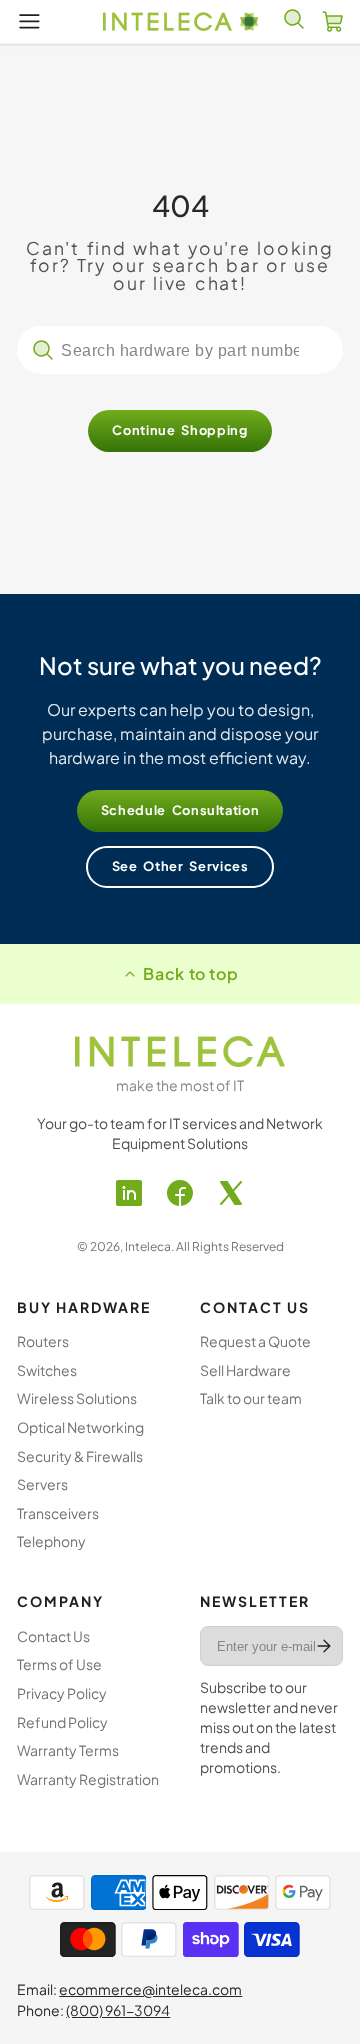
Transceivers (58, 1513)
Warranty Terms (68, 1750)
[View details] (180, 1051)
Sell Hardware (245, 1370)
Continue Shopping (179, 430)
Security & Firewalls (80, 1456)
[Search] (43, 350)
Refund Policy (62, 1722)
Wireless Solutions (77, 1398)
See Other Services (180, 866)
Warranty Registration (88, 1779)
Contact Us (53, 1636)
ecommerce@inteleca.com (150, 1989)
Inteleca (148, 1246)
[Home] (180, 22)
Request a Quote (255, 1341)
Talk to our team (251, 1398)
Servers (42, 1484)
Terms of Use (59, 1664)
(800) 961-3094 (118, 2010)
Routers (43, 1341)
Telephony (51, 1541)
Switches (47, 1370)
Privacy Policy (62, 1693)
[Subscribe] (323, 1646)
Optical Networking (80, 1427)
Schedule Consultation (180, 810)
